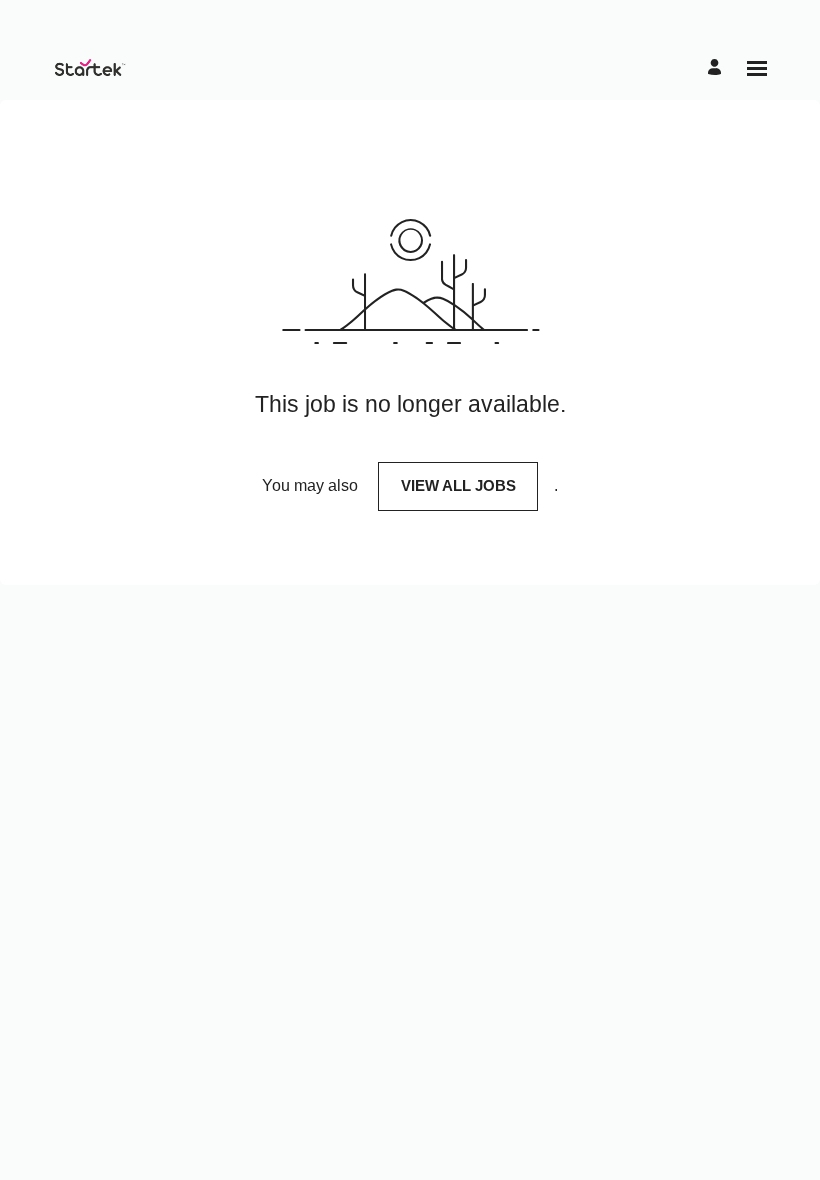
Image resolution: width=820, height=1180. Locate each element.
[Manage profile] (717, 68)
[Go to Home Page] (89, 68)
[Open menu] (757, 68)
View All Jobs (458, 485)
